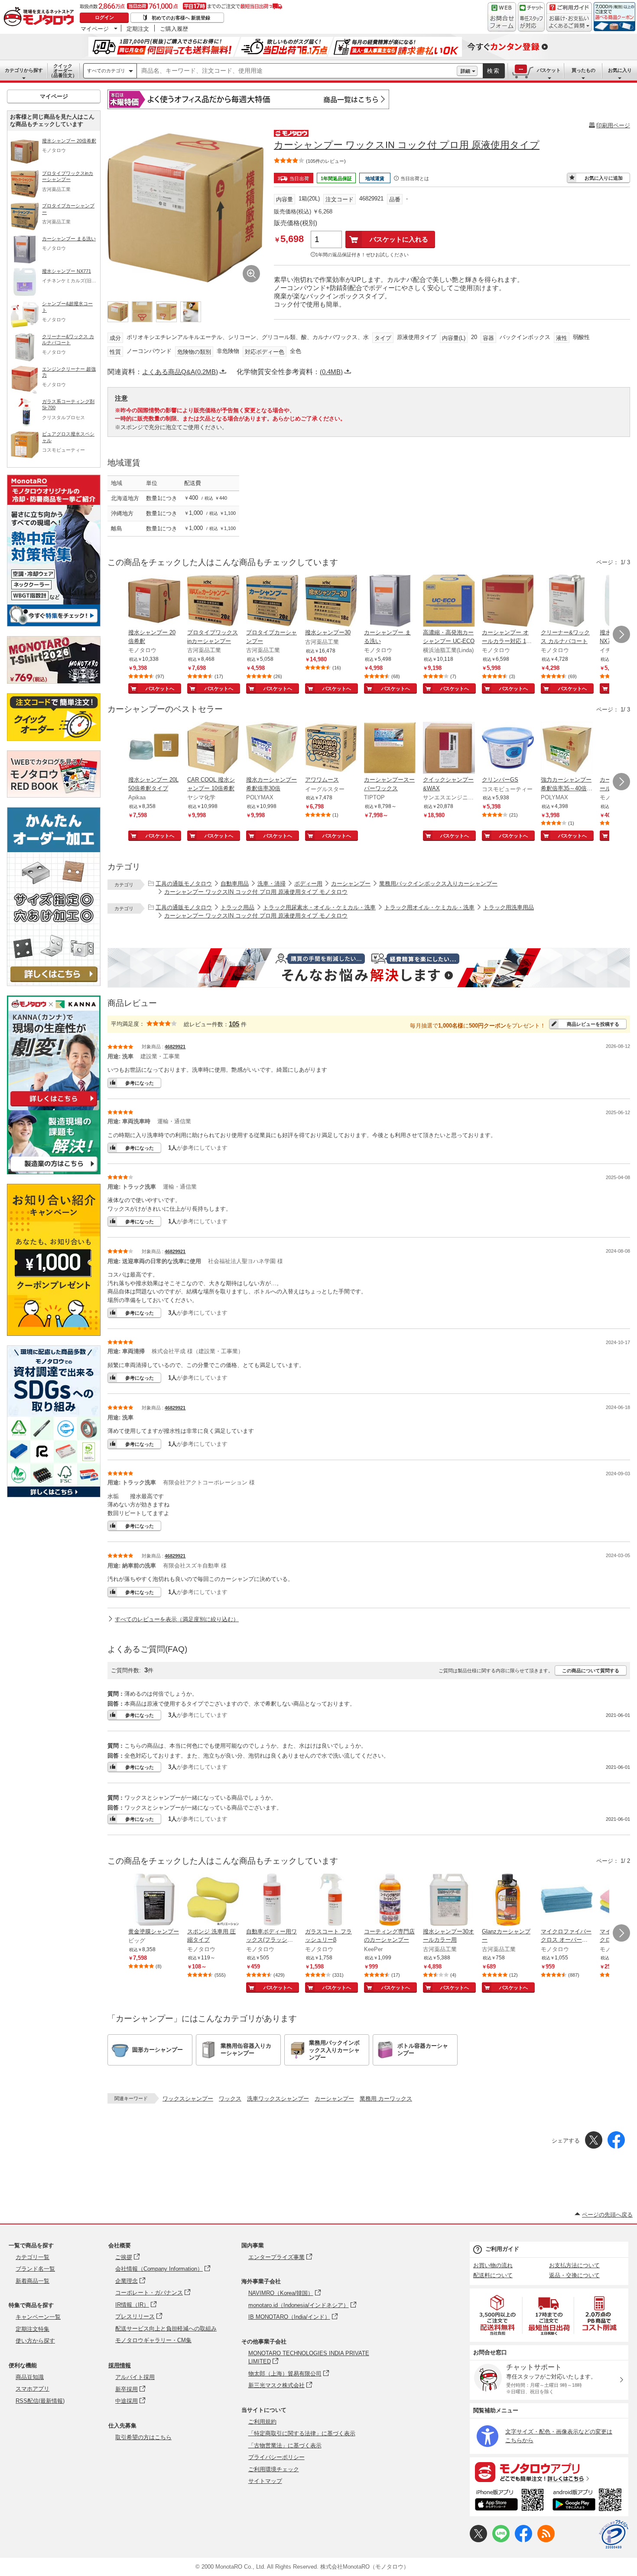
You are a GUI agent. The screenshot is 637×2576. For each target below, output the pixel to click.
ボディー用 (308, 884)
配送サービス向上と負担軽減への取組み (166, 2329)
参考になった (140, 1083)
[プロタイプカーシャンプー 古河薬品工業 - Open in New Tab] (272, 601)
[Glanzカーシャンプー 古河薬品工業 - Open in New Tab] (508, 1900)
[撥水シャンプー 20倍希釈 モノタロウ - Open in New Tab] (154, 601)
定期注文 (138, 29)
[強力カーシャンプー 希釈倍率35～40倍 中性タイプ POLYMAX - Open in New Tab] (567, 749)
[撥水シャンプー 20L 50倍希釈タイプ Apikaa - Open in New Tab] (154, 749)
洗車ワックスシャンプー (278, 2099)
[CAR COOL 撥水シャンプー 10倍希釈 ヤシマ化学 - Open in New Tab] (213, 749)
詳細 (465, 71)
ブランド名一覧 (35, 2269)
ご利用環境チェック (274, 2469)
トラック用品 (237, 907)
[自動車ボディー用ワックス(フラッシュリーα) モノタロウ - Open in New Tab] (272, 1900)
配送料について (493, 2275)
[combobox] (297, 71)
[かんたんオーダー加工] (54, 984)
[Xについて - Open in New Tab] (478, 2540)
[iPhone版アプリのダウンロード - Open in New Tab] (509, 2501)
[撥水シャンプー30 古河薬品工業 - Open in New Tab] (331, 601)
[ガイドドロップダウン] (569, 23)
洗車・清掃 (271, 884)
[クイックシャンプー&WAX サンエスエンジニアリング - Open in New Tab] (449, 749)
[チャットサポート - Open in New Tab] (531, 17)
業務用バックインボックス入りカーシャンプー (438, 884)
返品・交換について (574, 2275)
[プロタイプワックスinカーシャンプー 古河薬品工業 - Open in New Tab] (213, 601)
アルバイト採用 (135, 2377)
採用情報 (120, 2365)
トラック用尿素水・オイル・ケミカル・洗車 (319, 907)
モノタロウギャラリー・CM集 (153, 2340)
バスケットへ (160, 688)
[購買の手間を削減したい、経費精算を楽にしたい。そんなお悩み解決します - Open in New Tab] (369, 968)
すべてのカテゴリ (106, 71)
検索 (494, 71)
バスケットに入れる (399, 239)
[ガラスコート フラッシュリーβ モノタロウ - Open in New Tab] (331, 1900)
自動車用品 (235, 884)
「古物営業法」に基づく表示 (285, 2445)
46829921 (175, 1047)
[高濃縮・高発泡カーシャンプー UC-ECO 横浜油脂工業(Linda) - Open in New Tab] (449, 601)
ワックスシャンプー (188, 2099)
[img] (41, 17)
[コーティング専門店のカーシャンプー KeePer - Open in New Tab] (390, 1900)
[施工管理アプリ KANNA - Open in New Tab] (54, 1106)
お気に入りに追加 (604, 178)
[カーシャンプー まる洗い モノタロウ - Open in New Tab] (390, 601)
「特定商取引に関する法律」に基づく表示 (302, 2433)
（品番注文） (63, 71)
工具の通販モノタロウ (184, 884)
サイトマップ (265, 2481)
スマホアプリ (32, 2389)
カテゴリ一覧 (32, 2257)
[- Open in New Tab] (498, 2315)
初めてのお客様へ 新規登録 (181, 18)
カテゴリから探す (24, 70)
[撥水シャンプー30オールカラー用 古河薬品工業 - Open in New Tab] (449, 1900)
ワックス (230, 2099)
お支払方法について (574, 2265)
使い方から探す (35, 2341)
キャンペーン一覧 (38, 2317)
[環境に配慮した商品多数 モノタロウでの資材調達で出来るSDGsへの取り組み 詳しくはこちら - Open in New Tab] (54, 1495)
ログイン (104, 17)
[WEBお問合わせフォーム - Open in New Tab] (502, 17)
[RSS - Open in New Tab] (546, 2540)
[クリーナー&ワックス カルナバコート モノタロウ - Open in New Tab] (567, 601)
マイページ (95, 29)
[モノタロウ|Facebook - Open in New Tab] (523, 2540)
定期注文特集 (32, 2329)
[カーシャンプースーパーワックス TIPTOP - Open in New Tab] (390, 749)
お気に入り (620, 70)
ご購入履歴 (174, 29)
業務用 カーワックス (386, 2099)
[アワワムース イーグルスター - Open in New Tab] (331, 749)
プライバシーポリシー (276, 2457)
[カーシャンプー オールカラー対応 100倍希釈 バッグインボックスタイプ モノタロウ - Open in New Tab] (508, 601)
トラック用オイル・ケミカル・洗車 (429, 907)
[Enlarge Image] (251, 274)
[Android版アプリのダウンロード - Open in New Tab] (589, 2501)
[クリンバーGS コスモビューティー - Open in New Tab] (508, 749)
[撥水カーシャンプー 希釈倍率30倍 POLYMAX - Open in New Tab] (272, 749)
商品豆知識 (30, 2377)
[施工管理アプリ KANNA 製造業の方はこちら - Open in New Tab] (54, 1172)
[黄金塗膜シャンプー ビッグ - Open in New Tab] (154, 1900)
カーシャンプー (351, 884)
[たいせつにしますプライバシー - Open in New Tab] (614, 2534)
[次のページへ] (621, 634)
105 (234, 1024)
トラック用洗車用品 (509, 907)
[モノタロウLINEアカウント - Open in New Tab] (501, 2540)
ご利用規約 (262, 2422)
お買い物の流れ (493, 2265)
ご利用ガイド (502, 2249)
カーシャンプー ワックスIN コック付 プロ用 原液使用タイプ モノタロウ (256, 892)
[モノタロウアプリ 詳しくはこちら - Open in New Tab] (549, 2472)
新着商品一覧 (32, 2281)
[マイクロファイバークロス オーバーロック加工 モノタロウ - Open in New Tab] (567, 1900)
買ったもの (583, 70)
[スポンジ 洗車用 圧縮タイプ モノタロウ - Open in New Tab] (213, 1900)
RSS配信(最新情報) (40, 2401)
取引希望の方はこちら (143, 2437)
